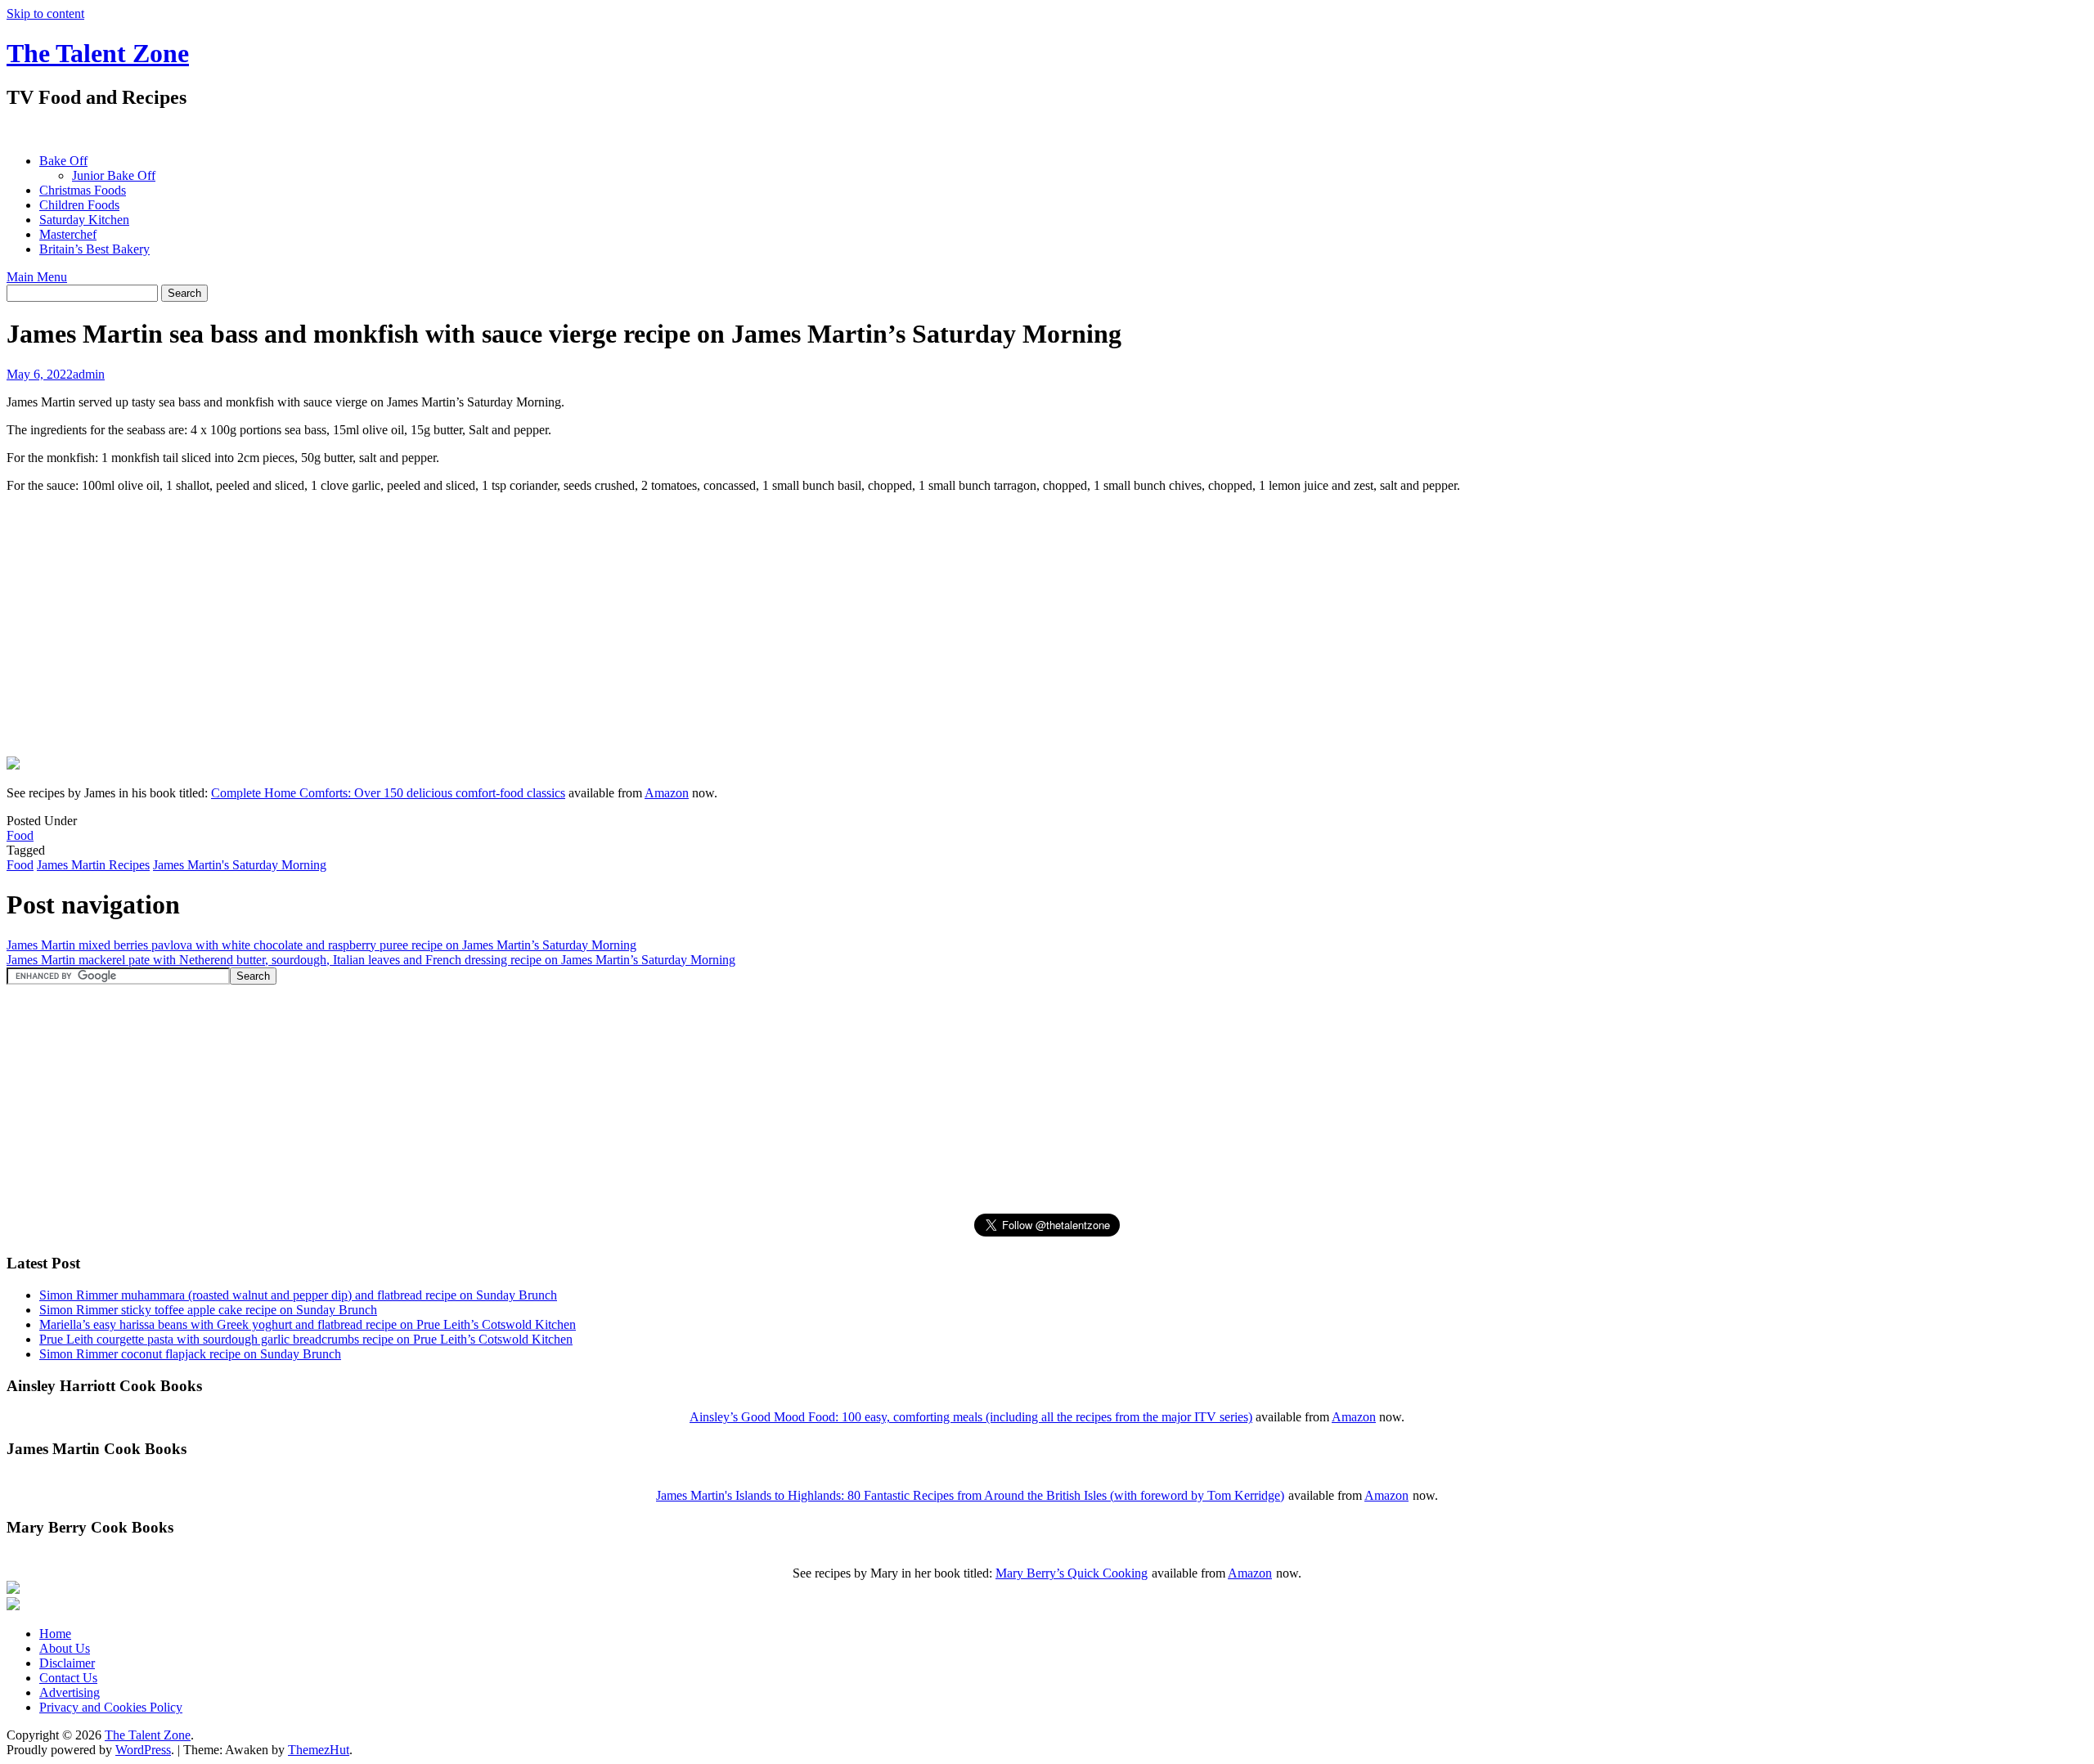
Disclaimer (67, 1663)
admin (89, 374)
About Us (65, 1648)
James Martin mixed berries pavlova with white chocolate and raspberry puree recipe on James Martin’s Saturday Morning (321, 945)
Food (20, 835)
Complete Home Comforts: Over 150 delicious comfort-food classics (388, 793)
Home (55, 1634)
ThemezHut (319, 1750)
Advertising (70, 1692)
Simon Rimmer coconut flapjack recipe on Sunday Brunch (190, 1354)
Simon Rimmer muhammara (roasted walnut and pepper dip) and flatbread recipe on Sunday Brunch (298, 1295)
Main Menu (37, 277)
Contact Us (68, 1678)
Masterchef (68, 234)
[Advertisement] (304, 131)
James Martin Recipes (93, 865)
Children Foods (79, 205)
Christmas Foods (83, 190)
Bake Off (63, 161)
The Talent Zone (98, 53)
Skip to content (45, 13)
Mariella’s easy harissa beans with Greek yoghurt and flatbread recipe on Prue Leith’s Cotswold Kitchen (308, 1324)
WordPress (143, 1750)
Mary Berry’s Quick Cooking (1072, 1573)
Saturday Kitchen (84, 220)
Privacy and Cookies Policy (111, 1707)
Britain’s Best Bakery (94, 249)
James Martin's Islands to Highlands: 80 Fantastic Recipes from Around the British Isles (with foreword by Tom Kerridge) (970, 1495)
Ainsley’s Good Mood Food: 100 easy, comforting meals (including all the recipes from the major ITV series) (971, 1417)
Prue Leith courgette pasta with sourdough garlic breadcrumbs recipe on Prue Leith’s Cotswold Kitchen (306, 1339)
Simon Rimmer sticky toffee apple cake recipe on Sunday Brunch (208, 1310)
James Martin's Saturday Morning (240, 865)
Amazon (667, 793)
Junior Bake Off (114, 175)
